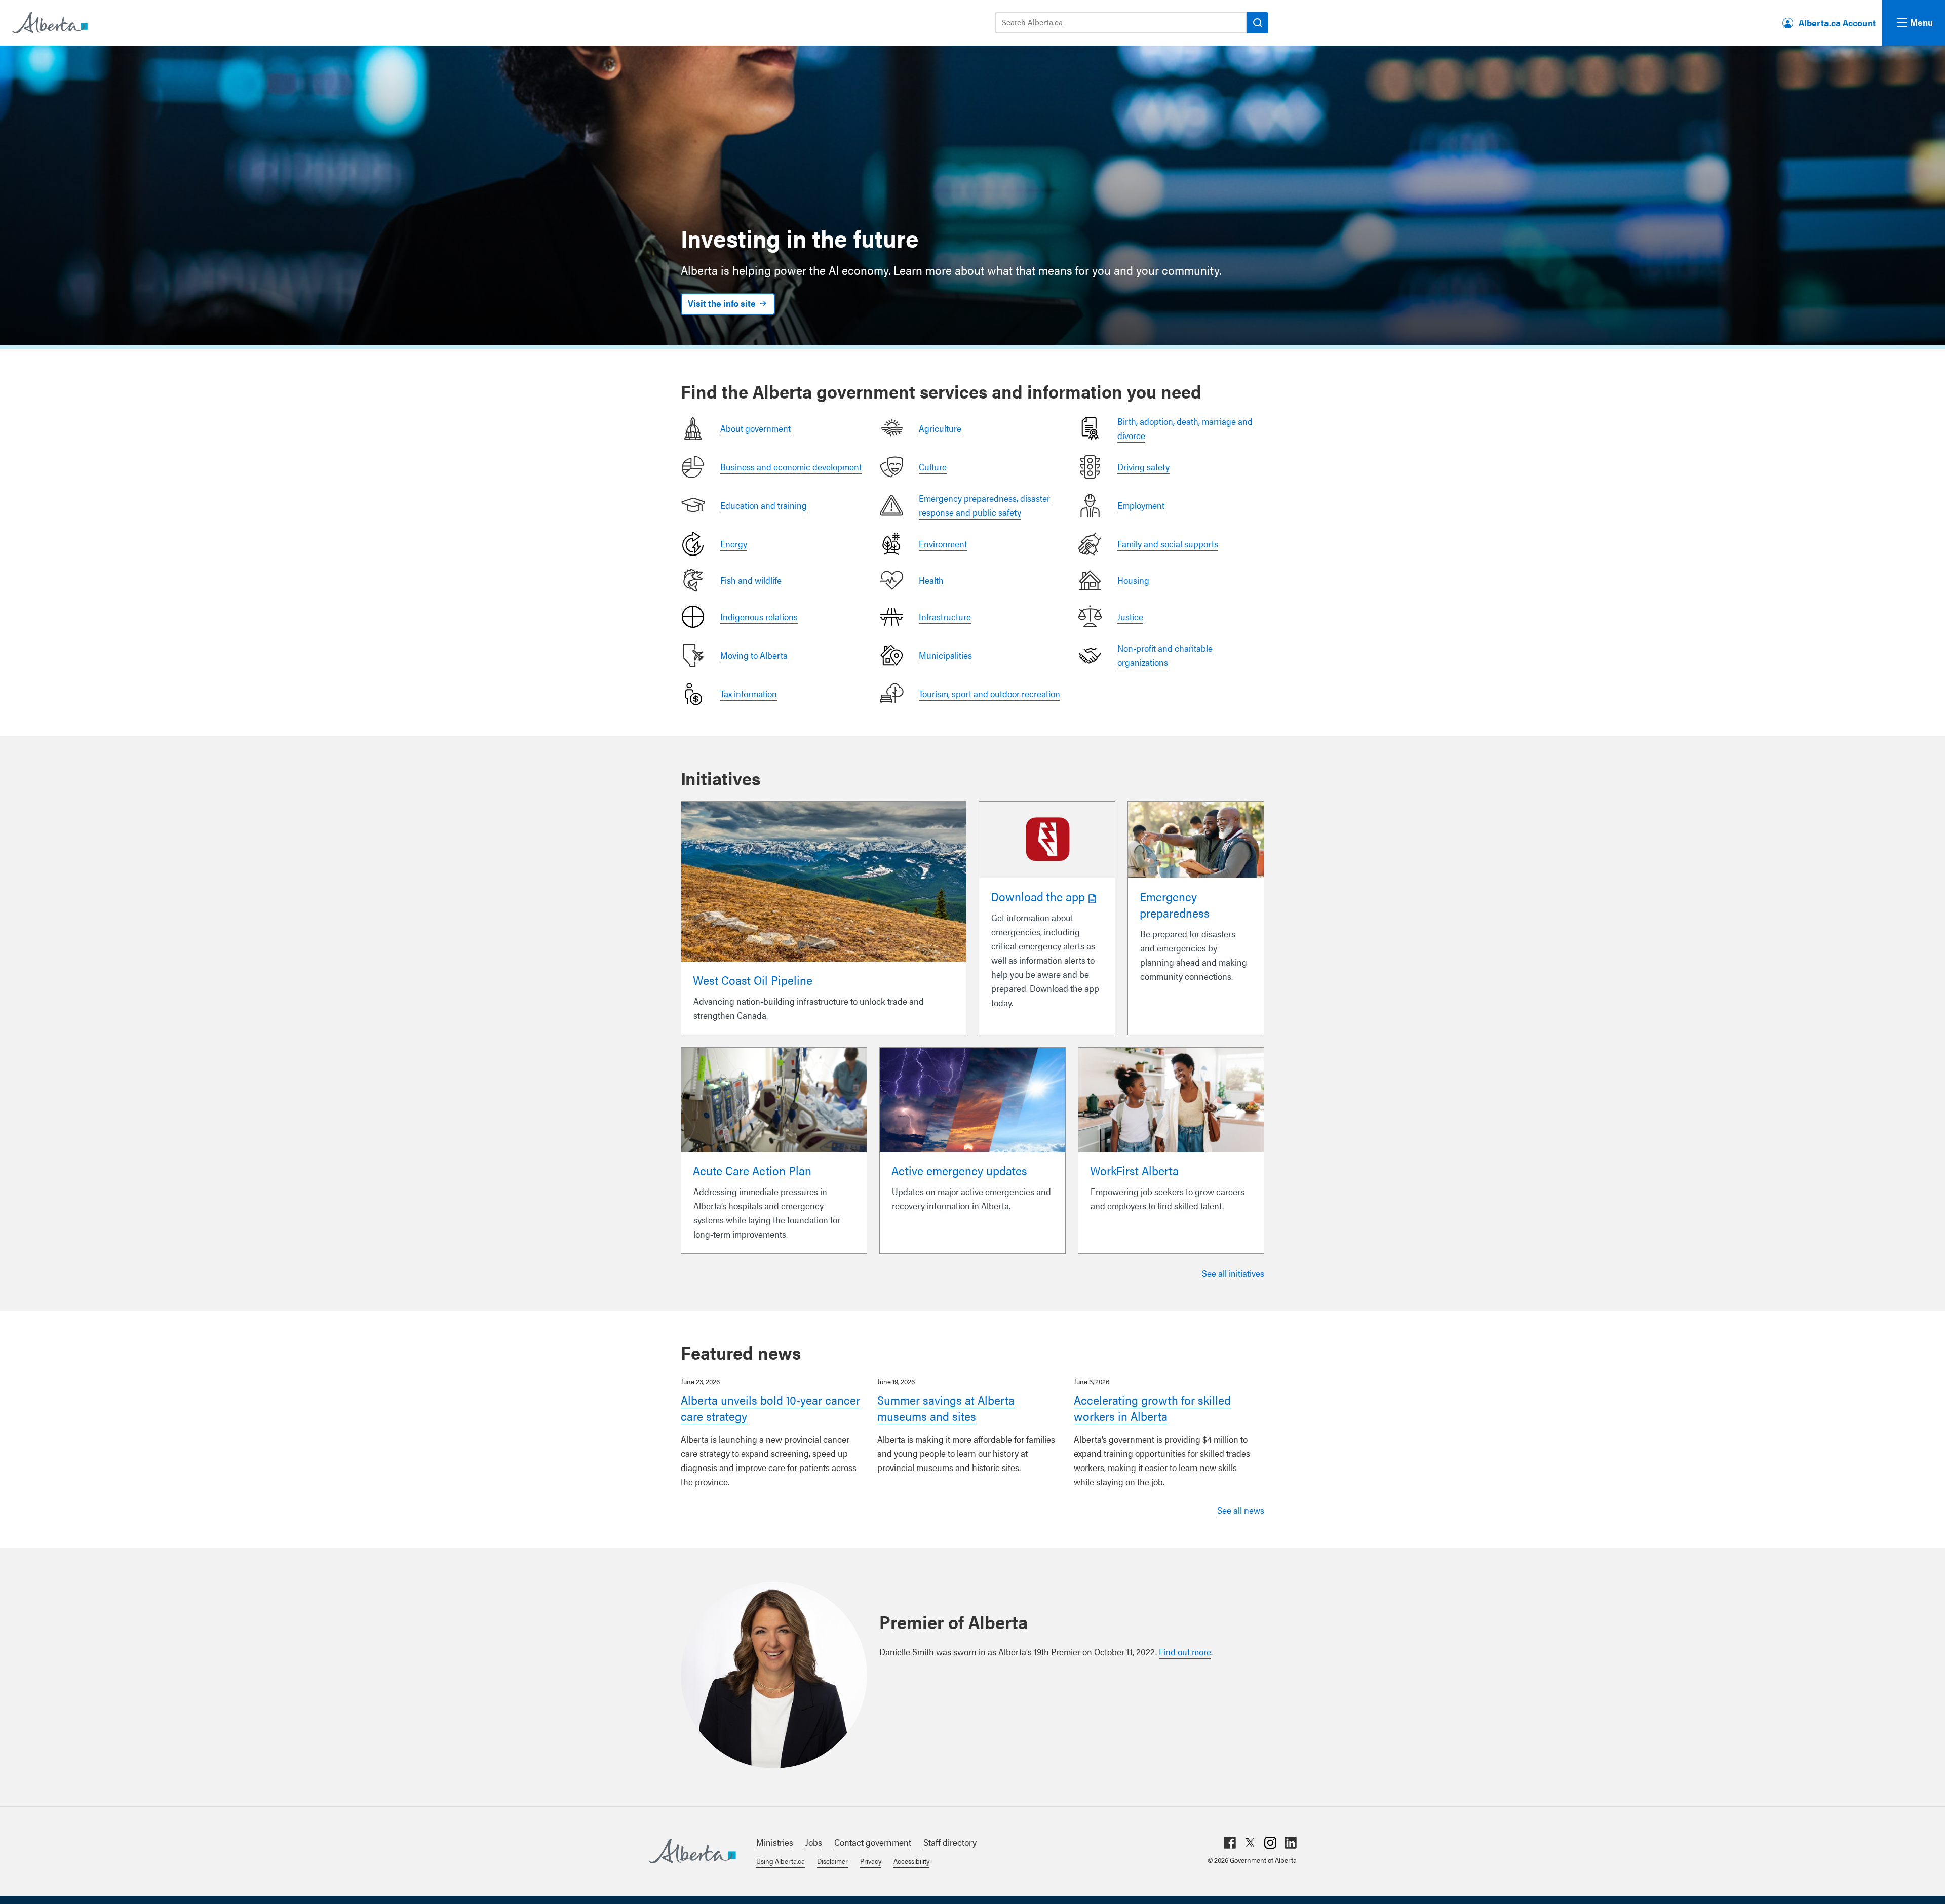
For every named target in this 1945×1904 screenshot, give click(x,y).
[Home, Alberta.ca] (49, 23)
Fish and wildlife (751, 580)
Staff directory (950, 1842)
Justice (1130, 617)
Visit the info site (722, 303)
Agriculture (940, 428)
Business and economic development (791, 467)
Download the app (1038, 896)
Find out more (1185, 1652)
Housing (1133, 580)
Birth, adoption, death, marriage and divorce (1185, 428)
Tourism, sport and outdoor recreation (989, 693)
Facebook (1230, 1843)
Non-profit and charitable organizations (1165, 655)
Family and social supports (1168, 544)
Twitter (1250, 1843)
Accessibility (911, 1861)
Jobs (814, 1842)
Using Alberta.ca (781, 1861)
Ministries (775, 1842)
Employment (1141, 505)
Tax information (749, 693)
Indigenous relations (759, 617)
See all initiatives (1233, 1273)
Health (931, 580)
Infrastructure (945, 617)
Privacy (871, 1861)
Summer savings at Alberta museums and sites (946, 1408)
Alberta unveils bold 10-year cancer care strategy (770, 1408)
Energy (734, 544)
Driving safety (1143, 467)
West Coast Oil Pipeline (753, 980)
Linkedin (1291, 1843)
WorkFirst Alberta (1134, 1170)
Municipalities (945, 655)
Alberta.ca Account (1837, 23)
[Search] (1258, 23)
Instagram (1270, 1843)
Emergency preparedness (1175, 904)
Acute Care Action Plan (752, 1170)
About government (755, 428)
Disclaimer (832, 1861)
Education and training (764, 505)
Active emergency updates (959, 1170)
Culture (933, 467)
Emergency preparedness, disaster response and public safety (984, 505)
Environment (943, 544)
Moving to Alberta (754, 655)
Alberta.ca (692, 1851)
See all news (1241, 1510)
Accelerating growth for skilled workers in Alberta (1152, 1408)
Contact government (873, 1842)
